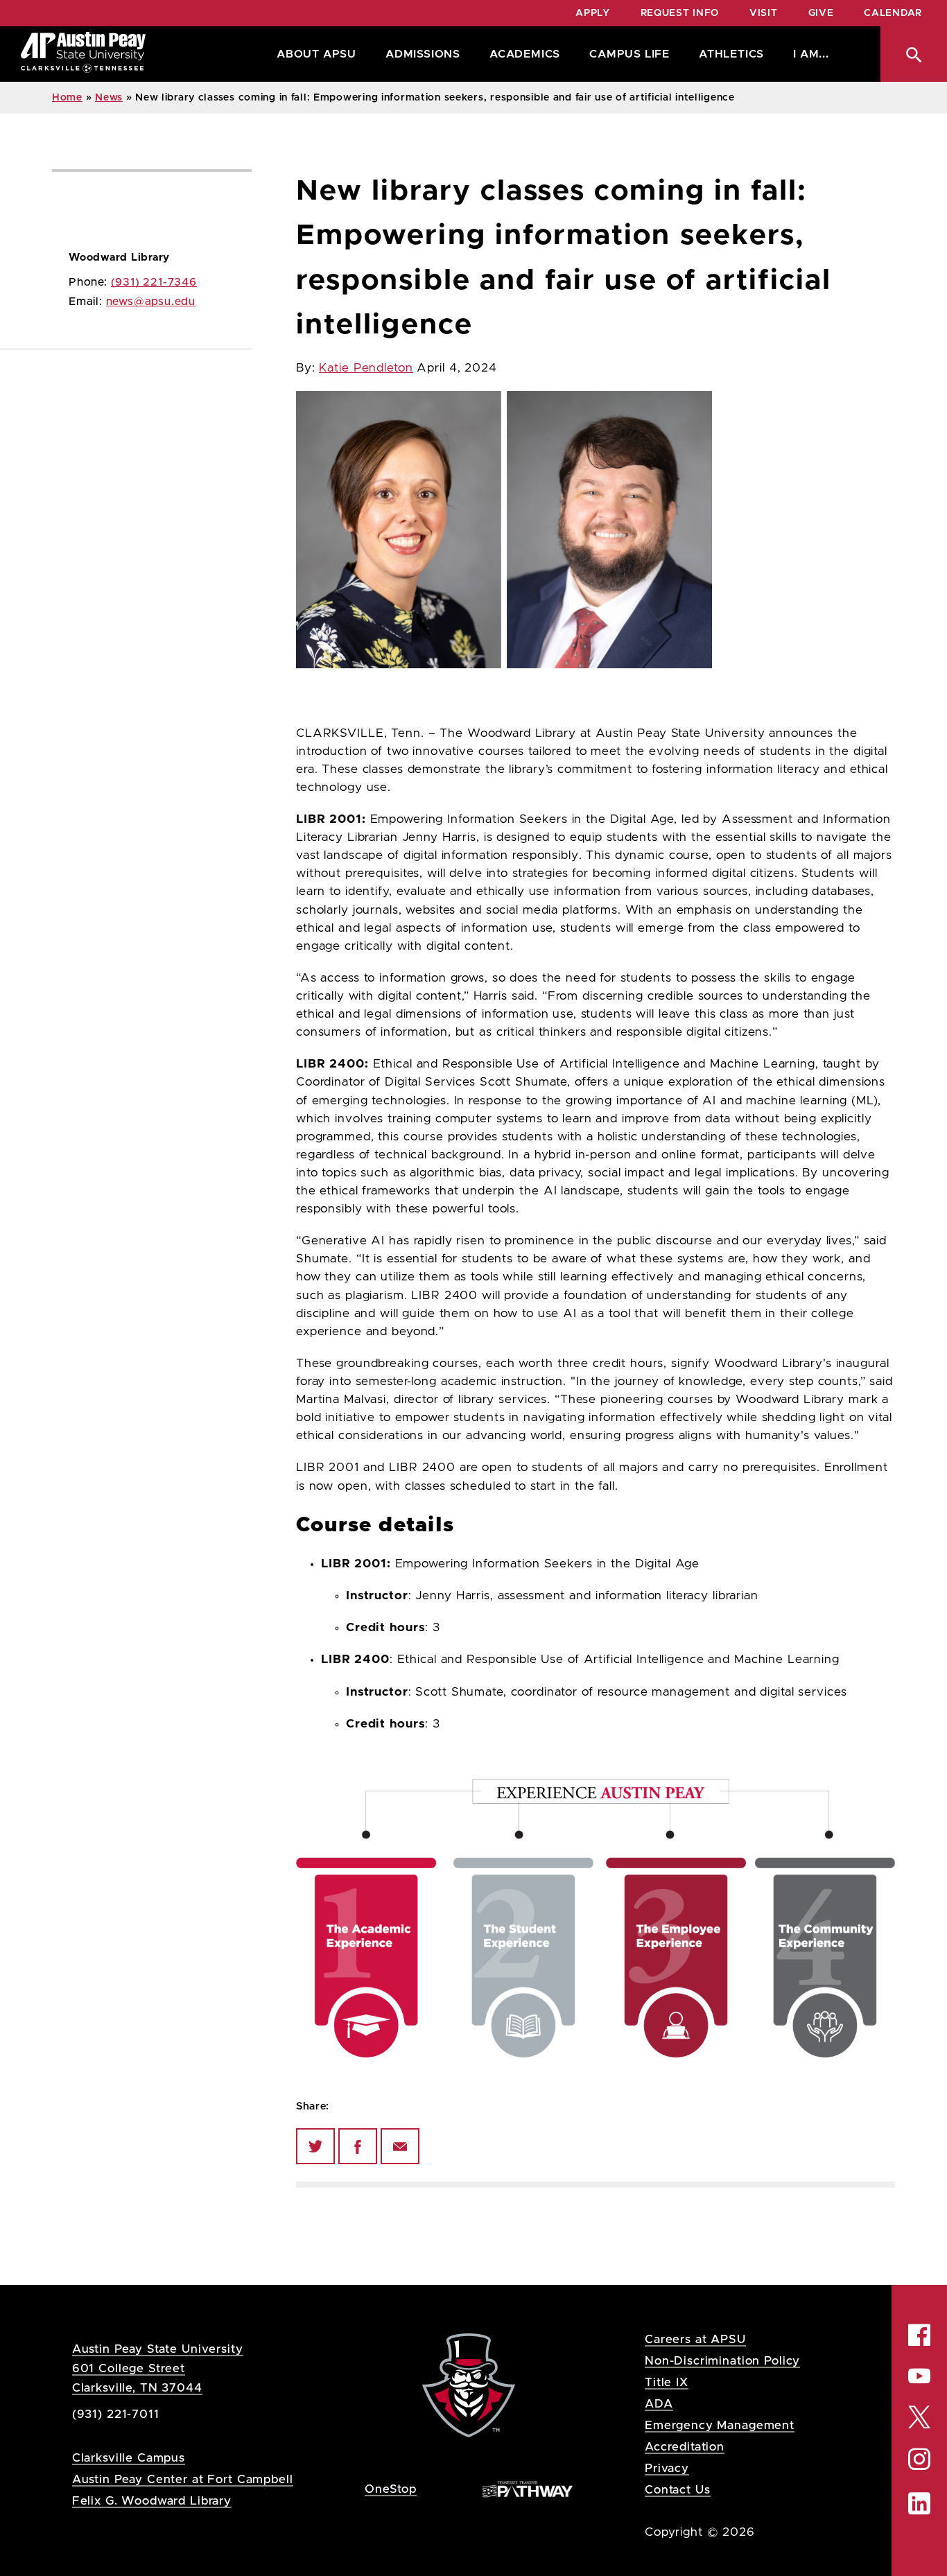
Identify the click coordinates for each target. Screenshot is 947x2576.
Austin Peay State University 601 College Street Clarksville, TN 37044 (158, 2368)
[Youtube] (919, 2376)
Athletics (731, 54)
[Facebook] (358, 2146)
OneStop (391, 2489)
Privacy (667, 2468)
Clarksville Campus (129, 2458)
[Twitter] (315, 2146)
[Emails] (400, 2146)
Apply (593, 13)
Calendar (893, 13)
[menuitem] (313, 54)
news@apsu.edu (151, 302)
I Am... (811, 54)
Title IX (667, 2382)
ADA (659, 2404)
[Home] (83, 54)
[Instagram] (919, 2459)
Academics (525, 54)
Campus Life (629, 54)
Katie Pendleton (366, 368)
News (109, 98)
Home (67, 98)
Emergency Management (720, 2425)
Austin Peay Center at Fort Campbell (183, 2479)
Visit (764, 13)
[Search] (914, 54)
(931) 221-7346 (154, 282)
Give (821, 13)
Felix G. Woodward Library (152, 2501)
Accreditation (685, 2447)
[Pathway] (528, 2488)
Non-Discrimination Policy (722, 2361)
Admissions (423, 54)
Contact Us (678, 2490)
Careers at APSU (695, 2339)
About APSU (316, 54)
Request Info (680, 13)
